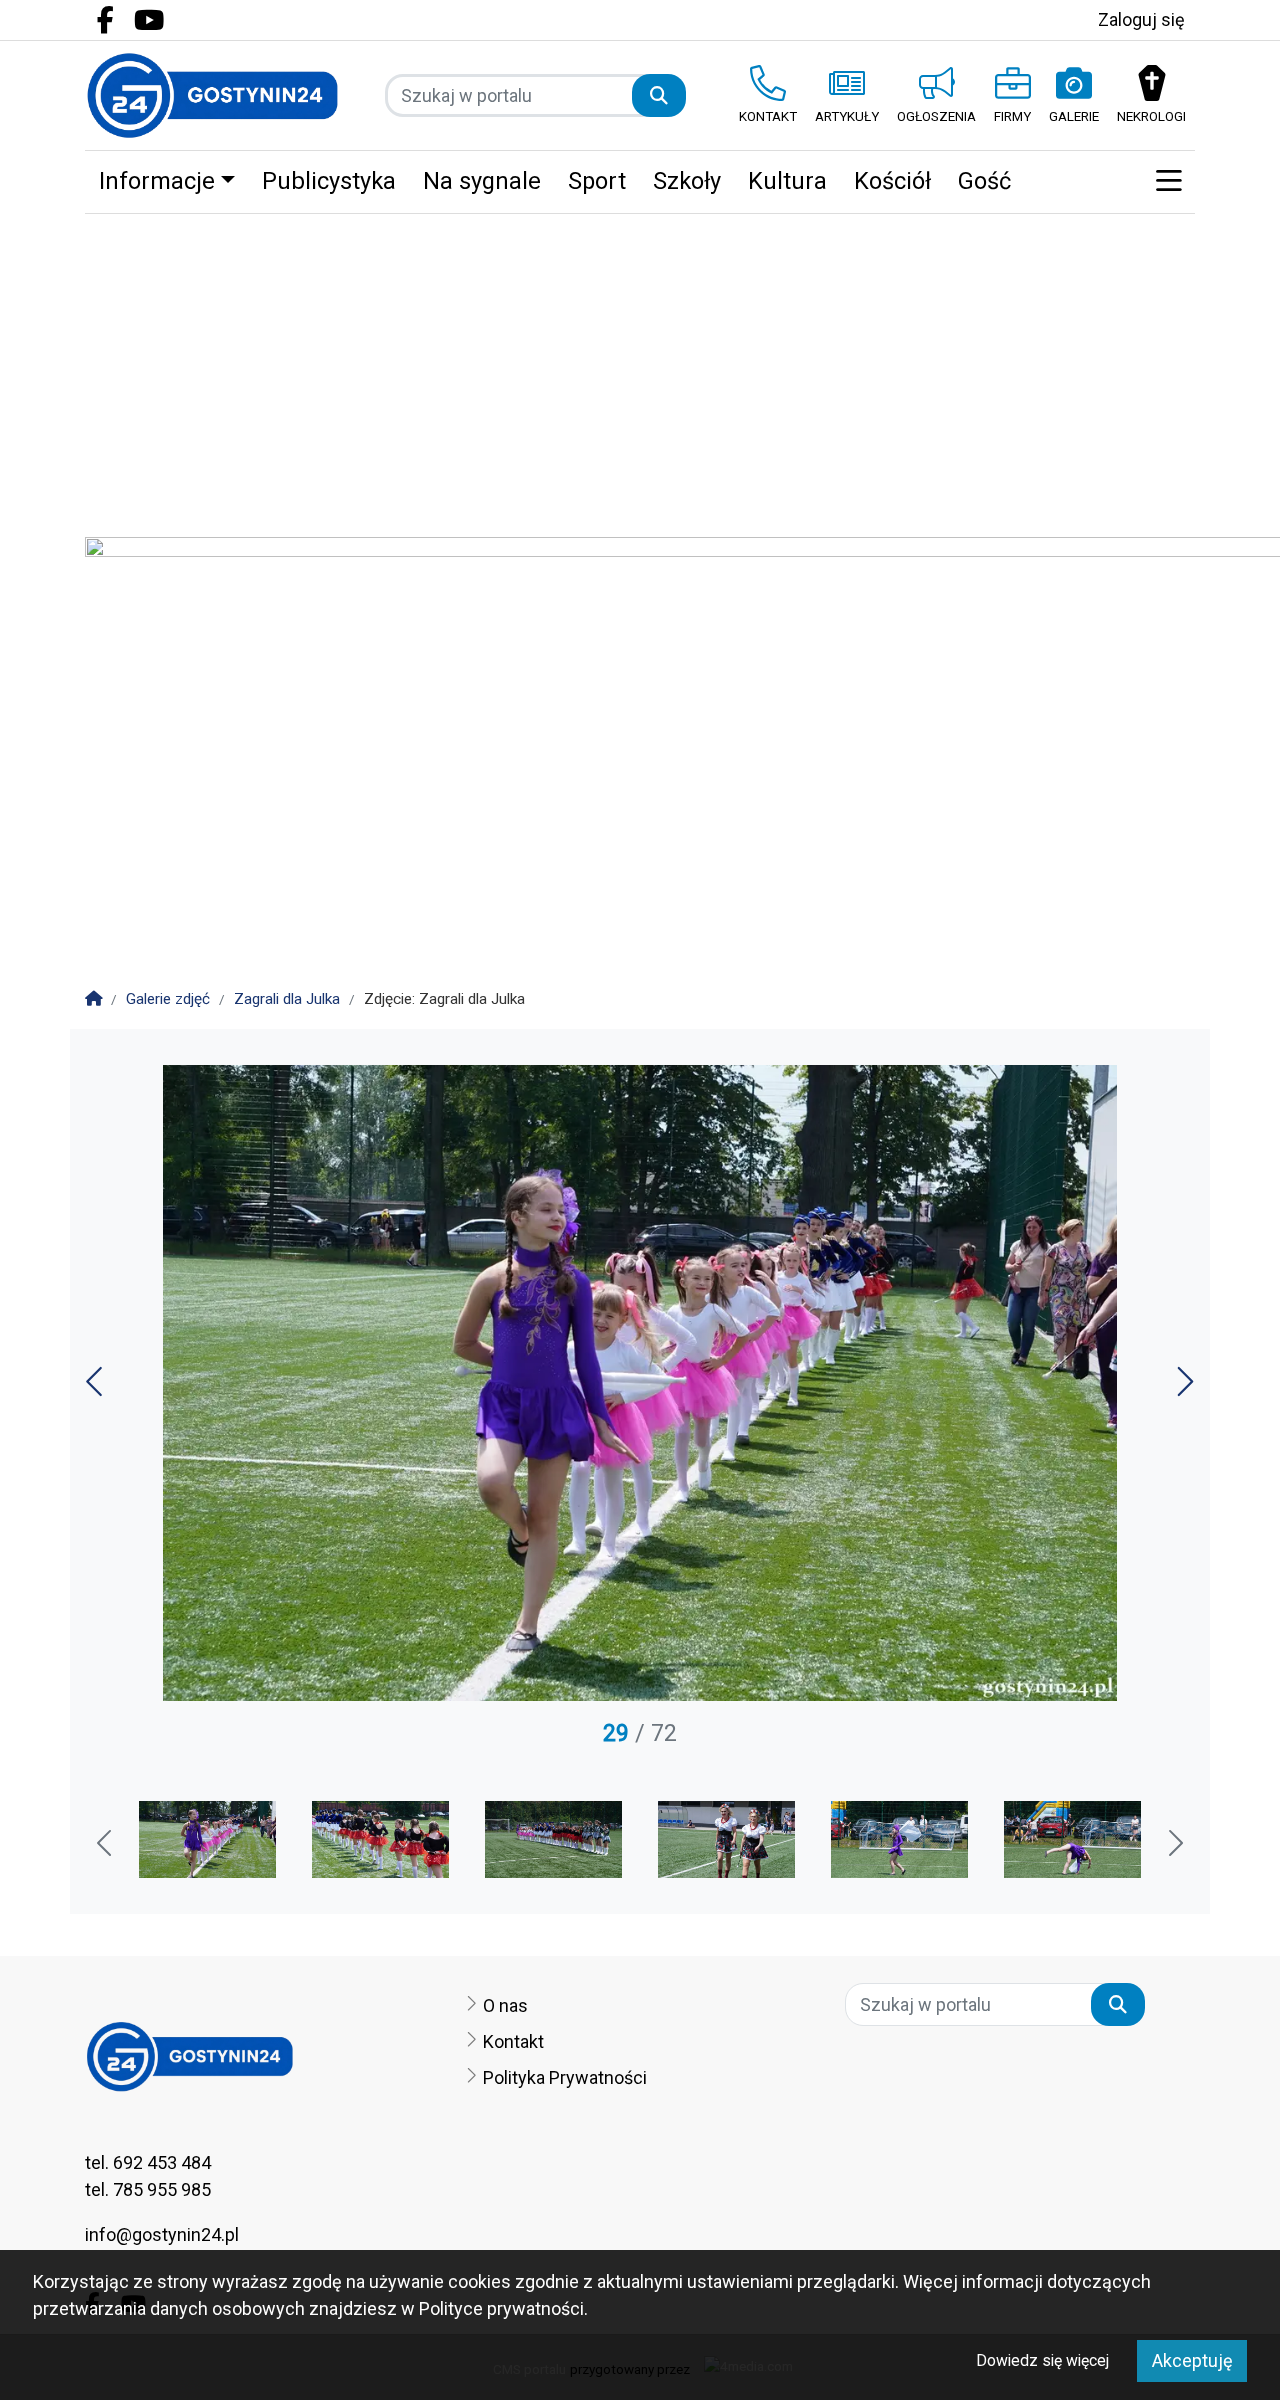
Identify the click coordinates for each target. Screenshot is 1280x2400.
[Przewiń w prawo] (1174, 1844)
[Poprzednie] (96, 1388)
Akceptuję (1192, 2360)
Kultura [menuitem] (787, 181)
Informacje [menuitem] (157, 181)
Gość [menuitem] (984, 181)
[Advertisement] (640, 364)
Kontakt (513, 2041)
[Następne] (1183, 1388)
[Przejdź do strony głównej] (212, 95)
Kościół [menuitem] (892, 181)
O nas (505, 2005)
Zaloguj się (1141, 19)
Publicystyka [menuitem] (329, 181)
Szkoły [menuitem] (687, 181)
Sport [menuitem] (597, 181)
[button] (1168, 182)
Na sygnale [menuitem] (482, 181)
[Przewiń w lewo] (106, 1844)
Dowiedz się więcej (1042, 2360)
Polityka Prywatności (565, 2077)
